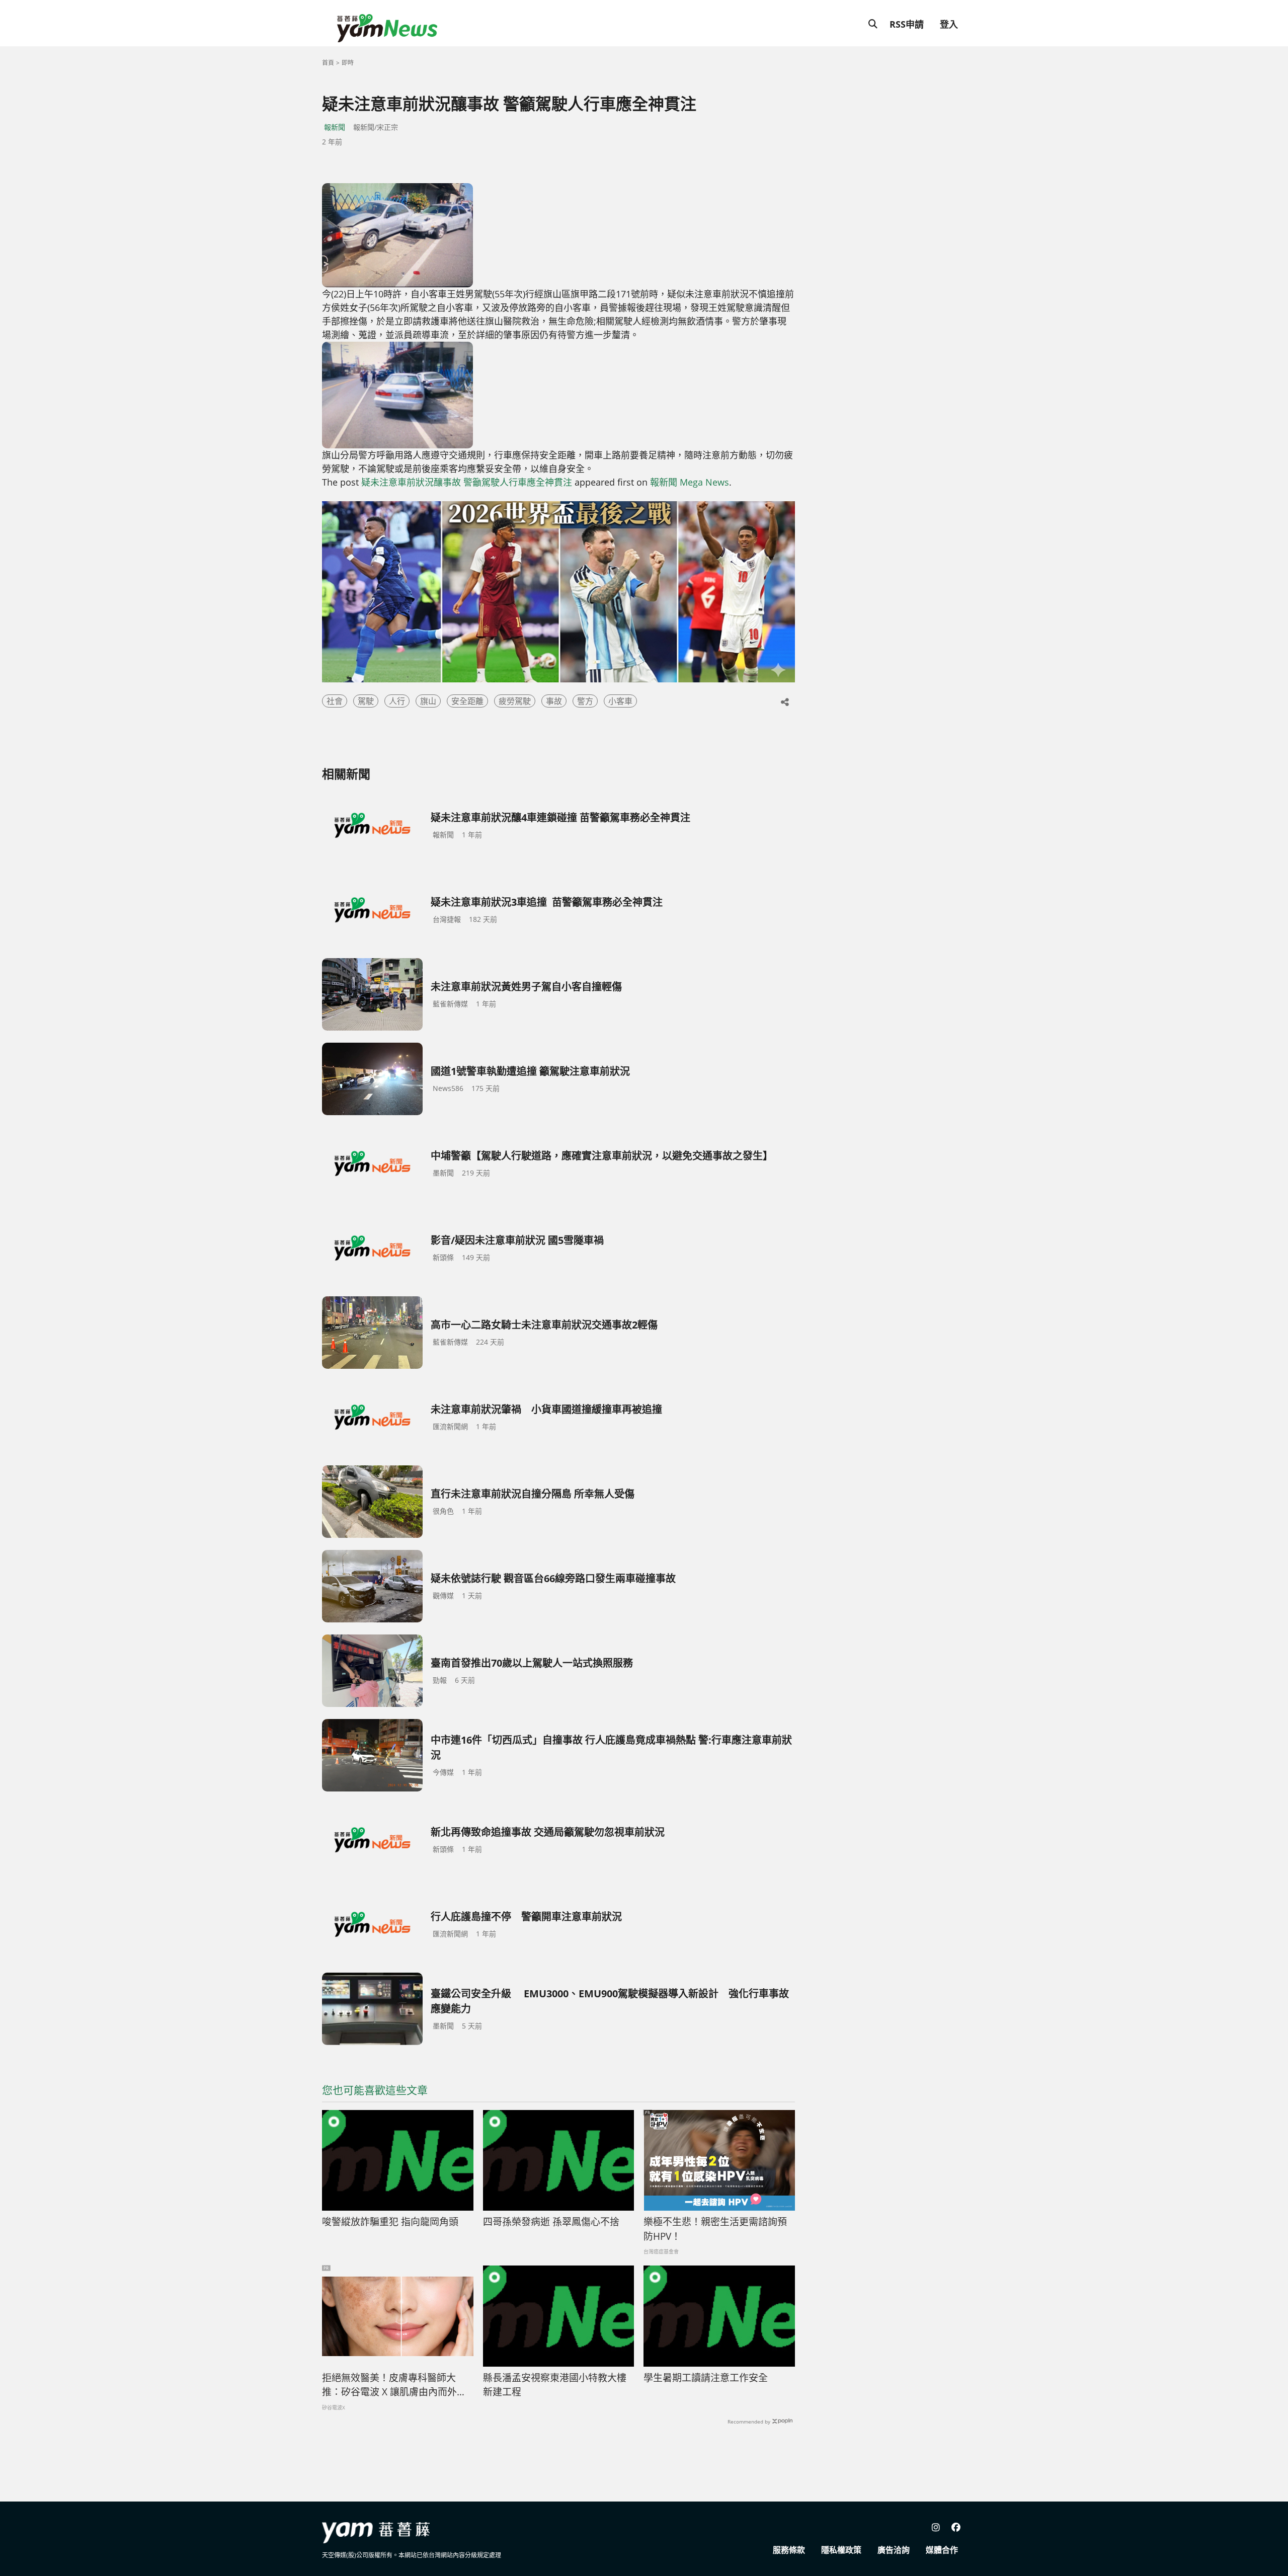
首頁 (328, 63)
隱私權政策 (841, 2550)
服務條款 (789, 2550)
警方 (585, 701)
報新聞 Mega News (690, 482)
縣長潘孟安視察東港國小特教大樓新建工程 (555, 2385)
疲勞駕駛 (515, 701)
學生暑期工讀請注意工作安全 (706, 2378)
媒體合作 (942, 2550)
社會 (335, 701)
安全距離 (467, 701)
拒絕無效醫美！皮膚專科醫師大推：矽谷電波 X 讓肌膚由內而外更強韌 (394, 2385)
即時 (348, 63)
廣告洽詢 (894, 2550)
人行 (397, 701)
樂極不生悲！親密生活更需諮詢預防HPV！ (715, 2229)
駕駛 (366, 701)
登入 (949, 24)
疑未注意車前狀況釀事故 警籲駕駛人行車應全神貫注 (467, 482)
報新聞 (335, 127)
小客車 (620, 701)
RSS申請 (907, 24)
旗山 (428, 701)
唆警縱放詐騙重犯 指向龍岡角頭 (390, 2222)
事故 (554, 701)
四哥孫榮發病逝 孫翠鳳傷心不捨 (551, 2222)
